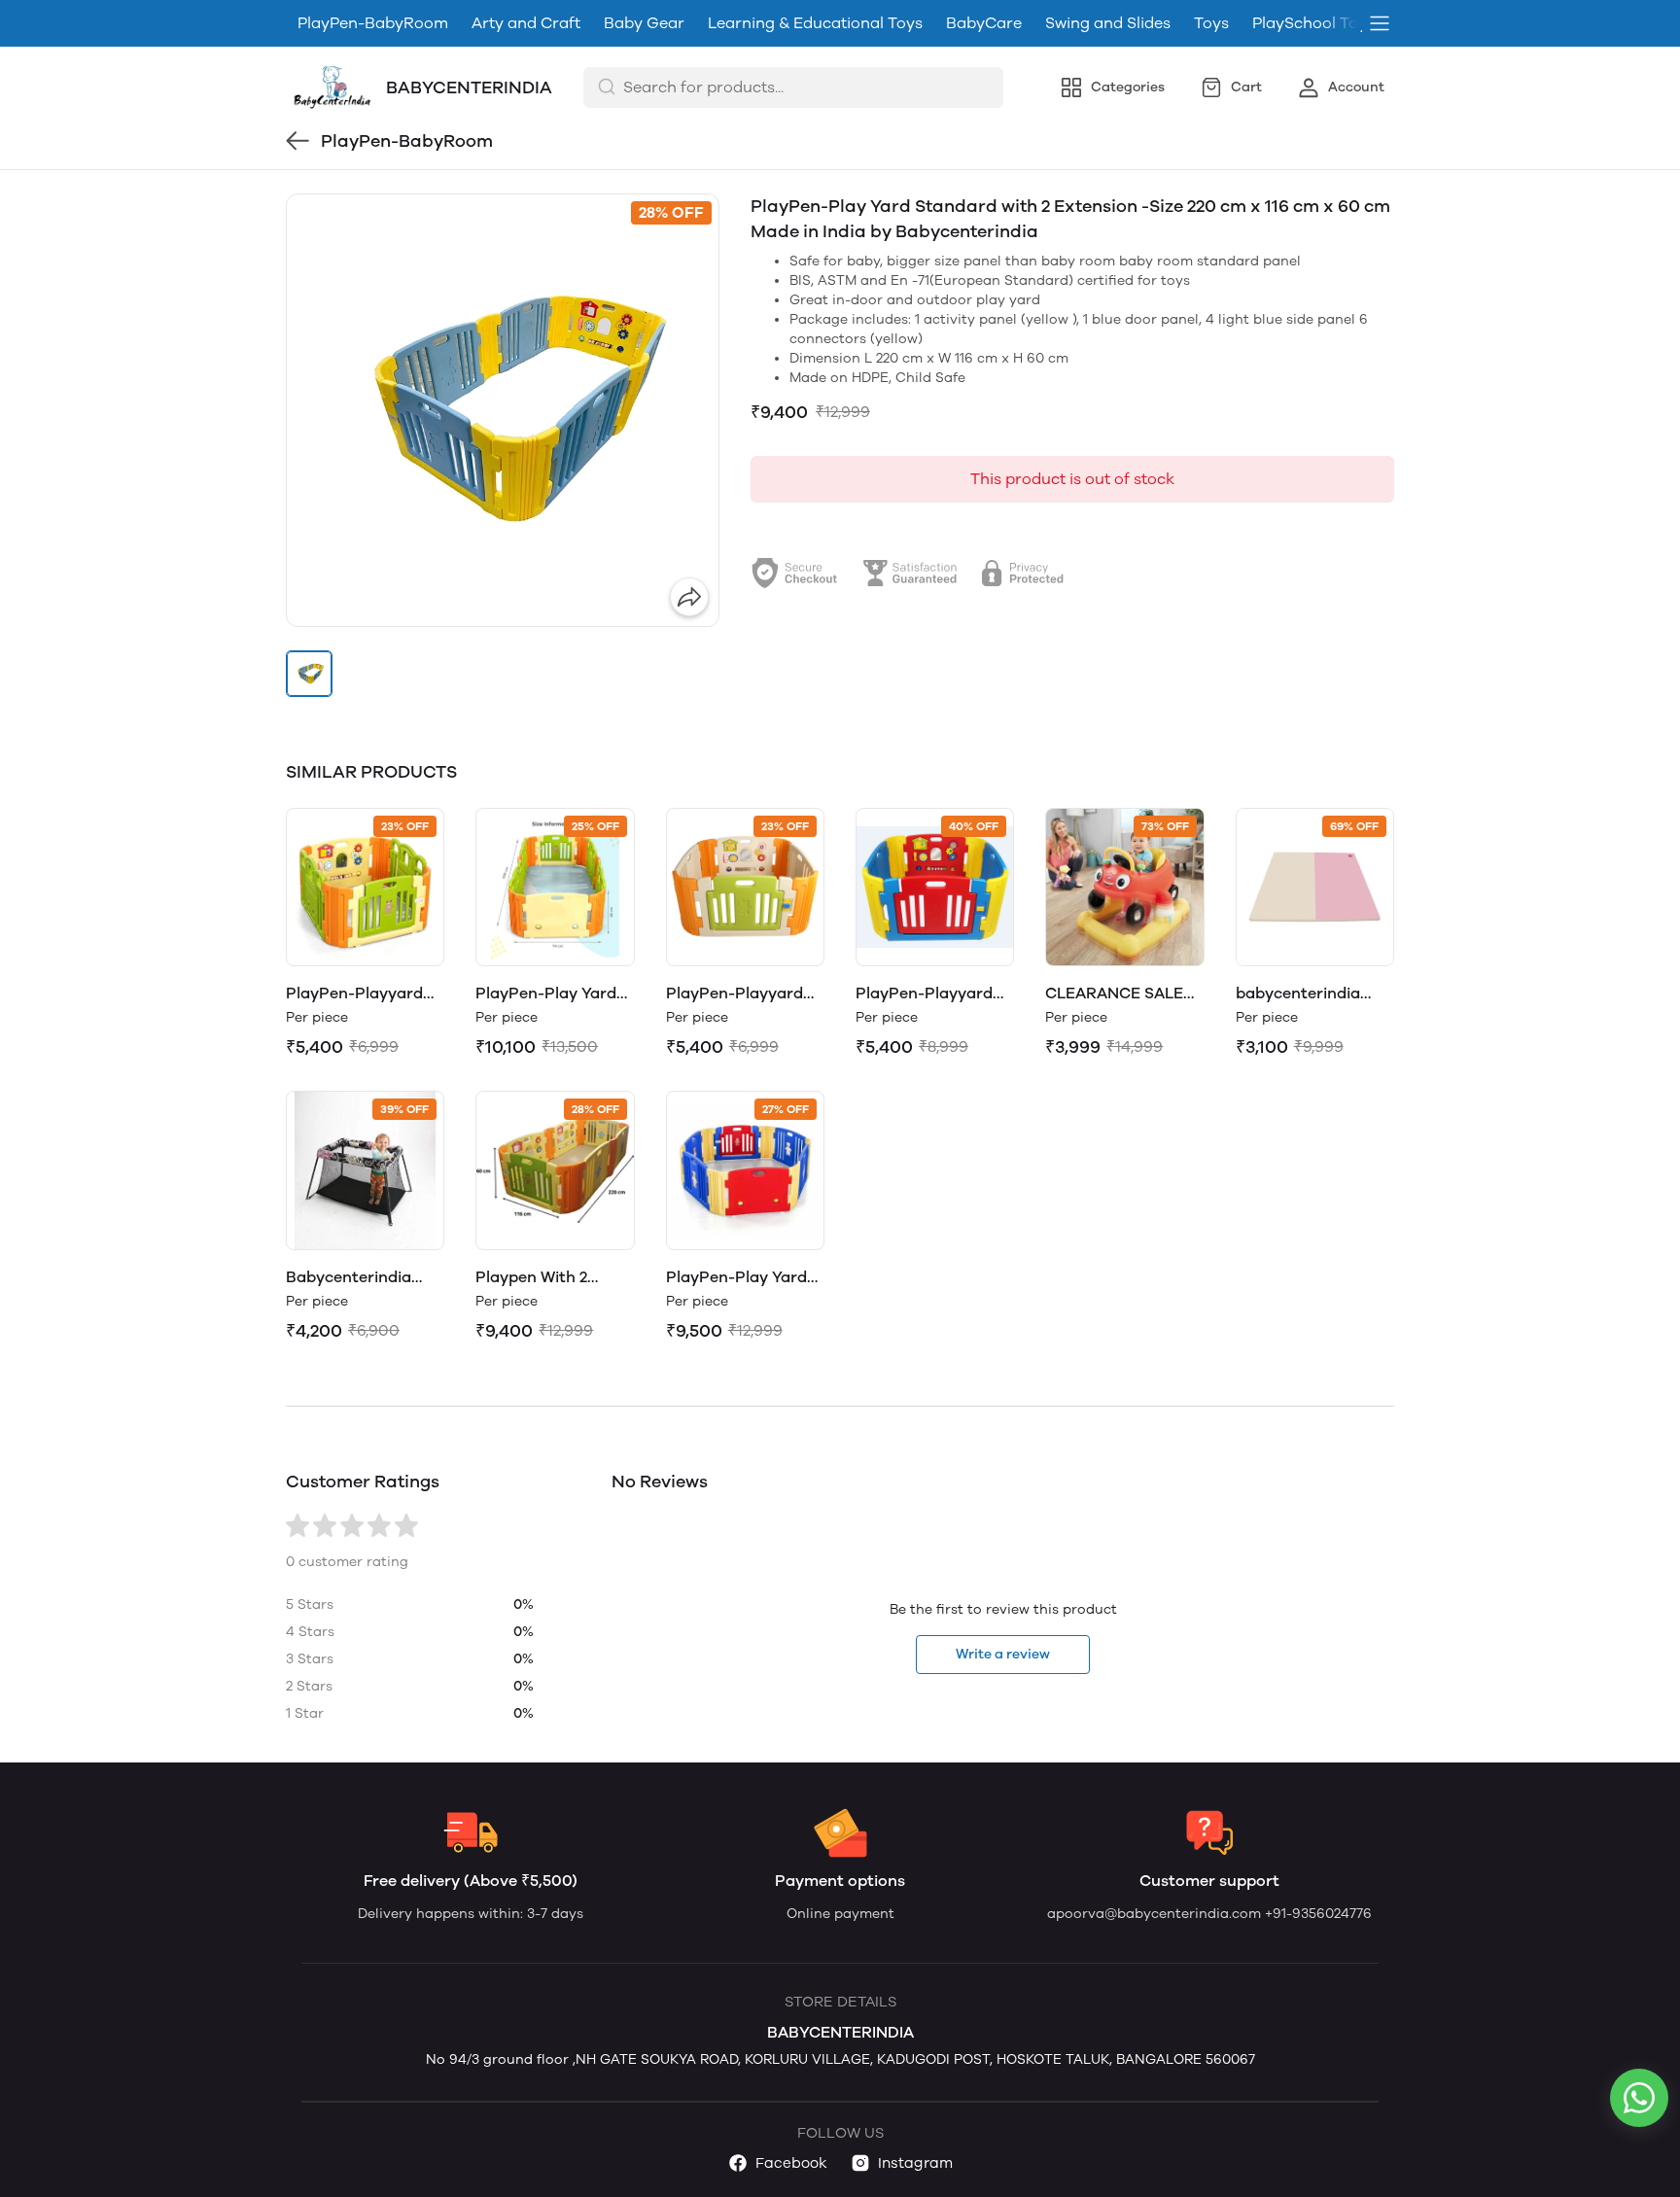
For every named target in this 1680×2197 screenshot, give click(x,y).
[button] (309, 674)
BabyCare (984, 23)
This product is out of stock (1072, 479)
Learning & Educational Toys (815, 23)
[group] (503, 410)
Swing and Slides (1108, 23)
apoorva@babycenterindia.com (1156, 1914)
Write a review (1003, 1654)
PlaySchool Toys (1313, 23)
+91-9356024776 (1318, 1914)
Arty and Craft (526, 23)
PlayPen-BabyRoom (373, 23)
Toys (1211, 23)
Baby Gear (644, 23)
